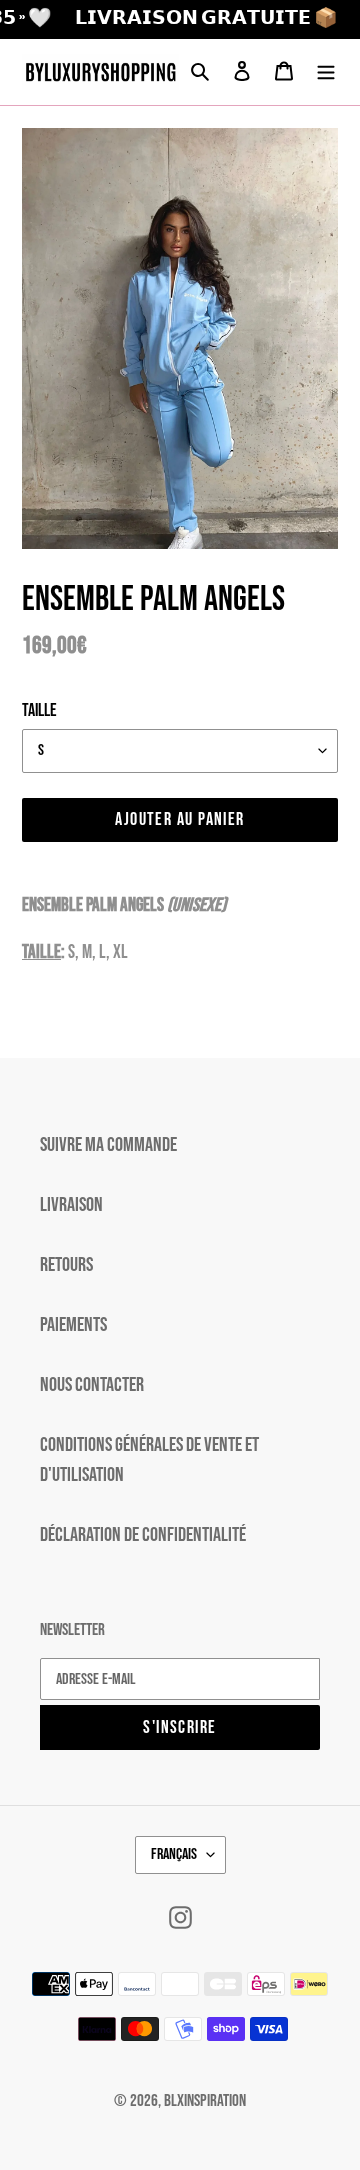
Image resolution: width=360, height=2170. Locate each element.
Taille (39, 710)
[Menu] (326, 72)
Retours (66, 1265)
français (174, 1854)
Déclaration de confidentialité (143, 1535)
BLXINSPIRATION (205, 2101)
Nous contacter (92, 1385)
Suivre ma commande (108, 1145)
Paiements (73, 1325)
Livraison (71, 1205)
